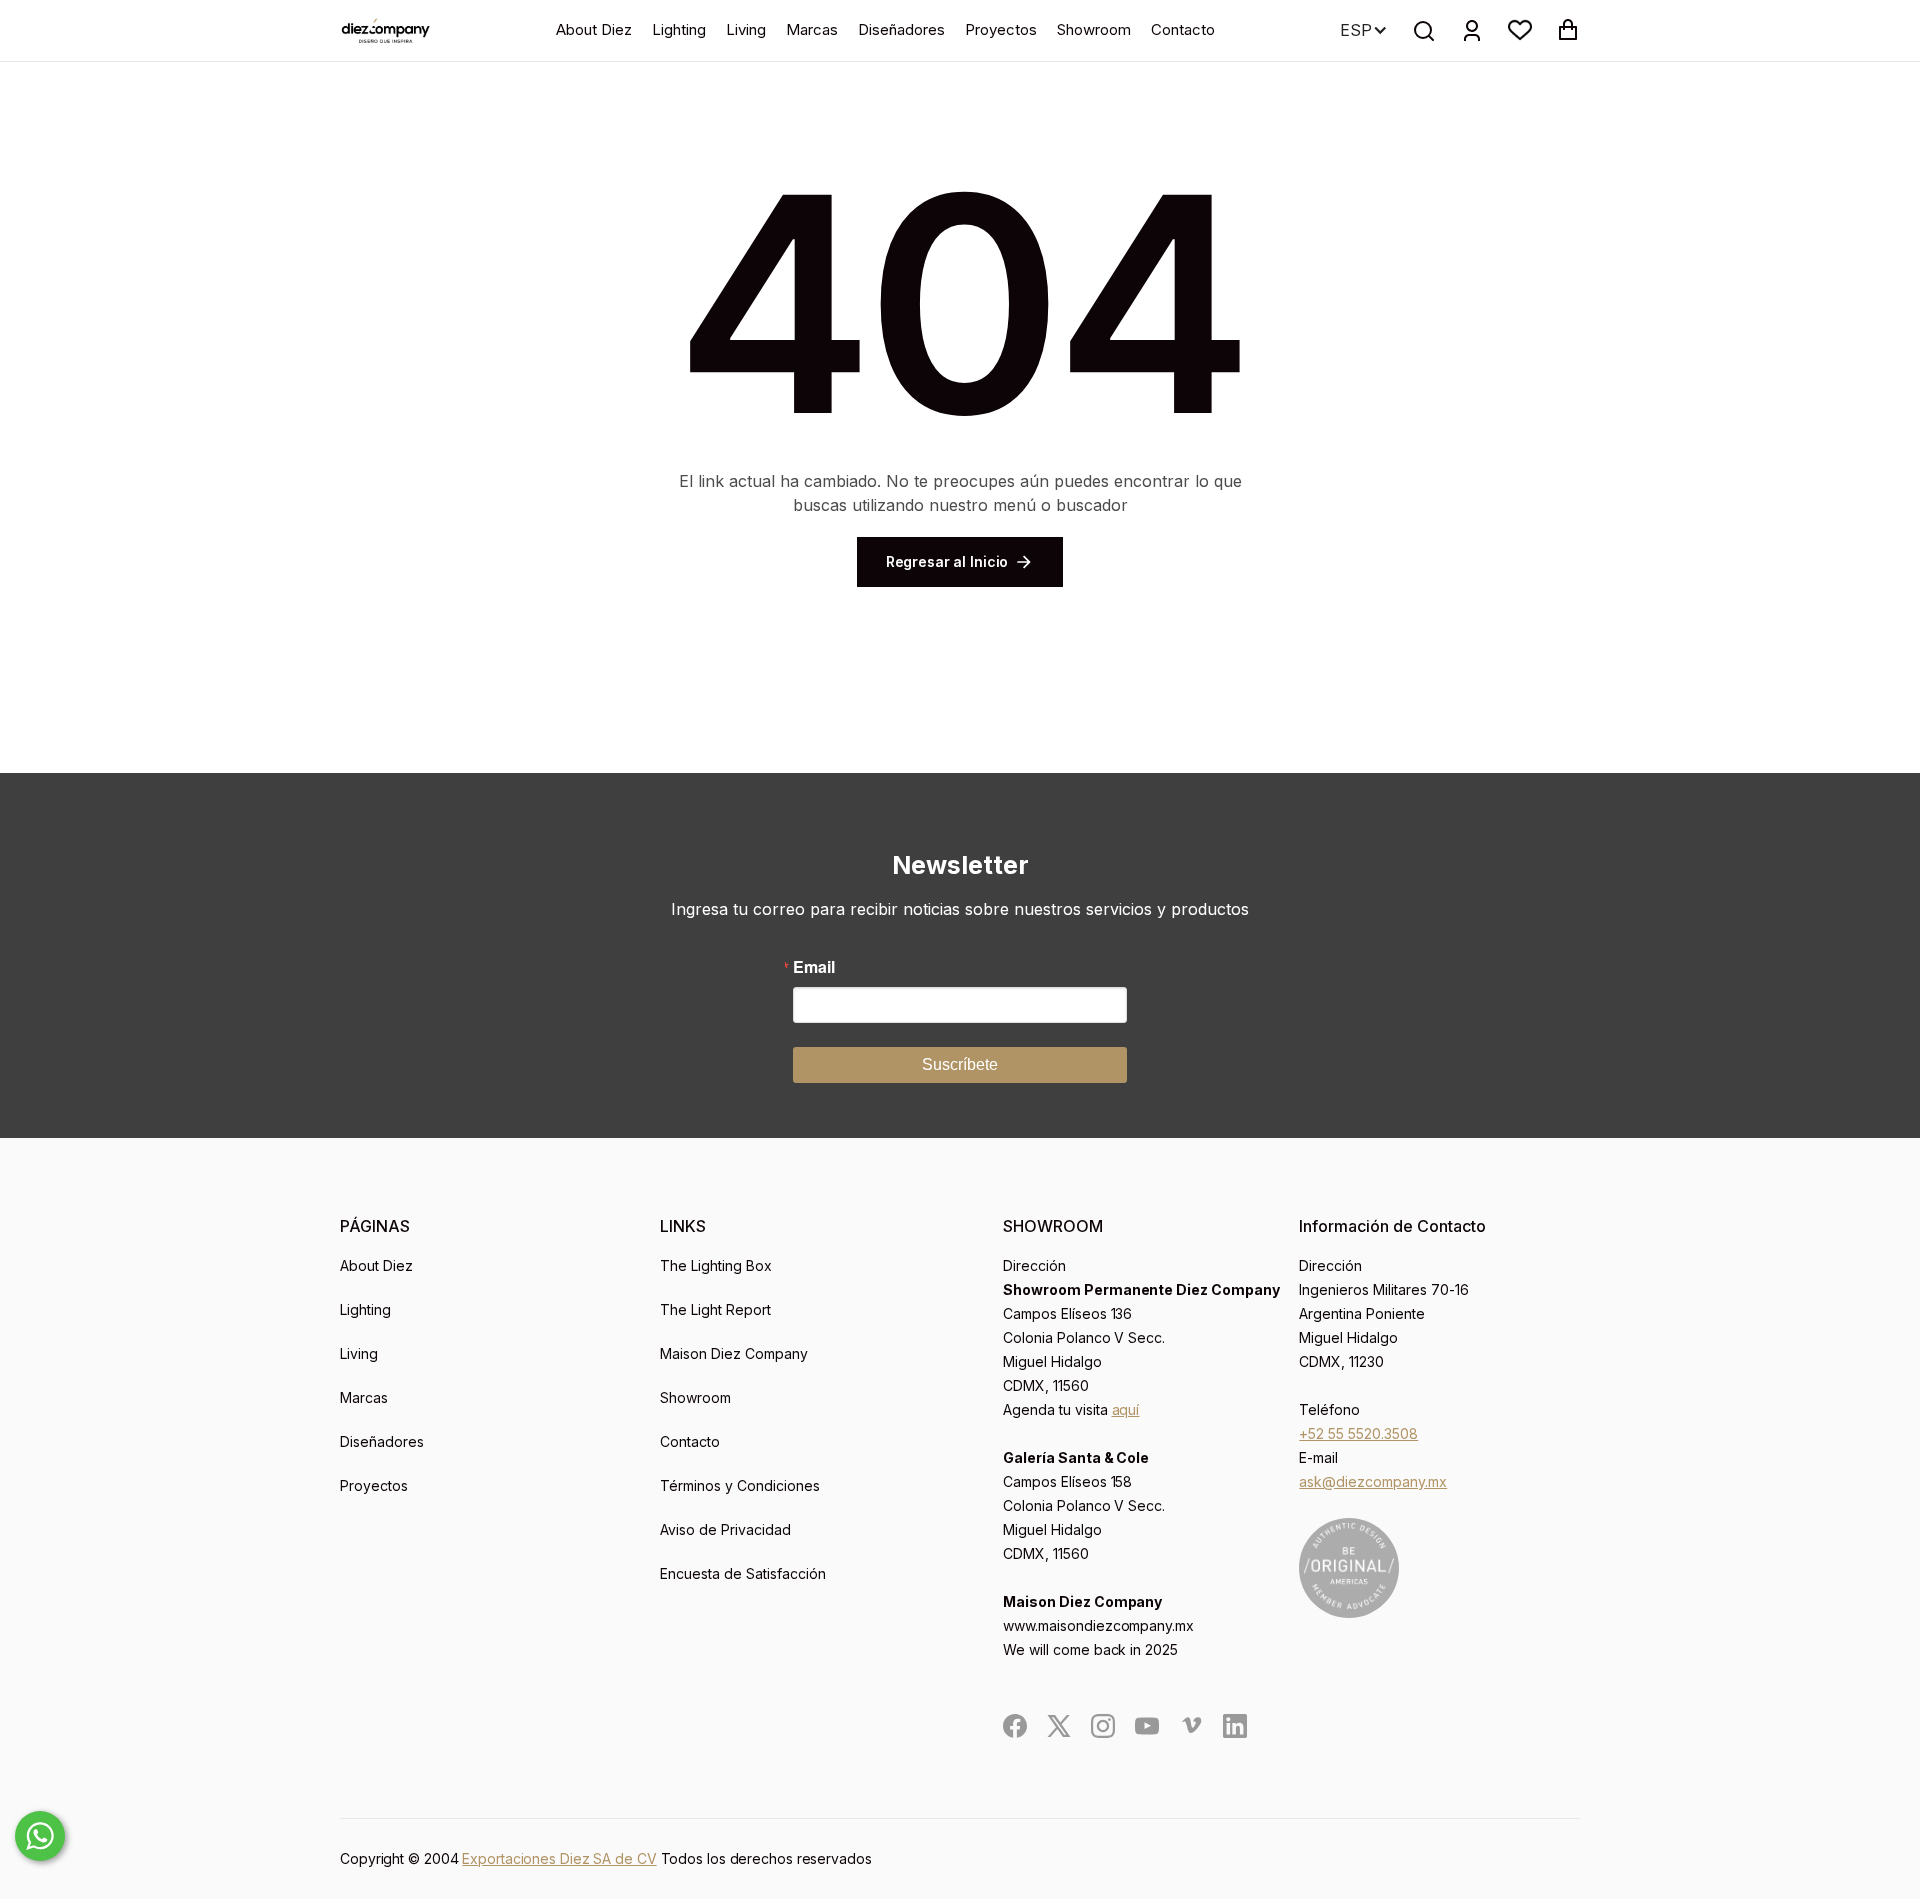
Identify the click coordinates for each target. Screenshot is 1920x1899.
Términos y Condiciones (740, 1485)
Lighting (679, 29)
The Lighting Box (716, 1265)
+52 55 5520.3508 (1358, 1433)
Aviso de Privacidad (725, 1529)
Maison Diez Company (734, 1353)
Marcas (812, 29)
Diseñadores (901, 29)
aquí (1126, 1409)
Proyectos (1001, 29)
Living (746, 29)
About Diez (594, 29)
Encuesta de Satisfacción (743, 1573)
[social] (1015, 1726)
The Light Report (715, 1309)
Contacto (1183, 29)
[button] (1520, 30)
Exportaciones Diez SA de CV (559, 1858)
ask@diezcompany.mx (1373, 1481)
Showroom (1094, 29)
